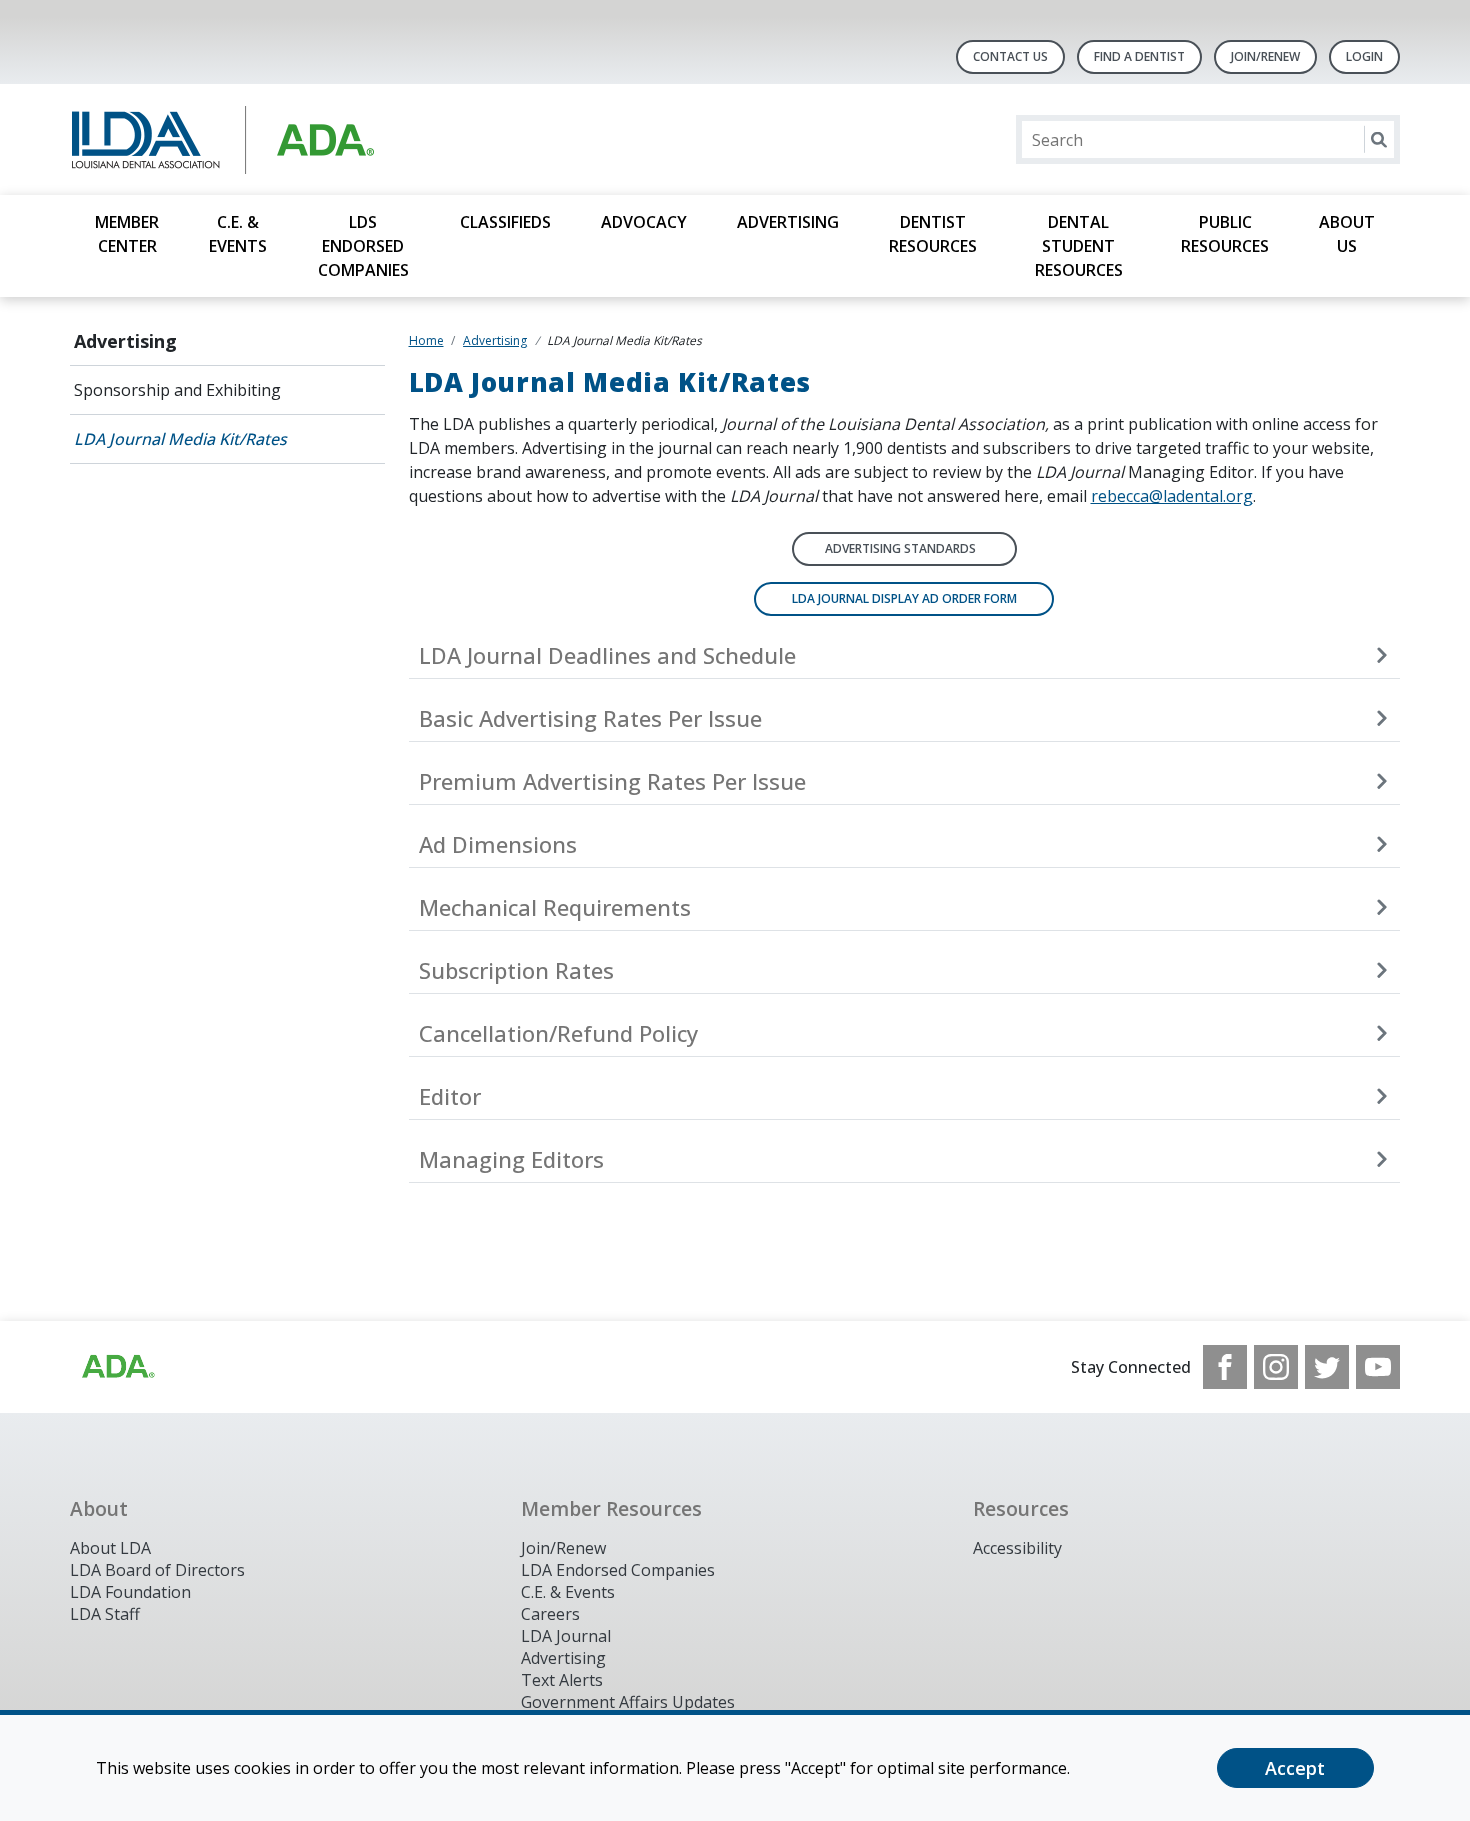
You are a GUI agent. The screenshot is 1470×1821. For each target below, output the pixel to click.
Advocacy (644, 222)
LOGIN (1364, 56)
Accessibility (1017, 1548)
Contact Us (1010, 56)
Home (426, 340)
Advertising (788, 222)
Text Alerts (562, 1680)
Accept (1295, 1768)
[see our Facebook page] (1225, 1367)
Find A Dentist (1139, 56)
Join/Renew (1265, 56)
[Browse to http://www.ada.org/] (117, 1367)
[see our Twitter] (1327, 1367)
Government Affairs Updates (628, 1702)
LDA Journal (566, 1636)
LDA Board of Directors (157, 1570)
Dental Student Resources (1079, 246)
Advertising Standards (900, 548)
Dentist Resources (933, 234)
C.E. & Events (238, 234)
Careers (550, 1614)
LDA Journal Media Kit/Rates (180, 439)
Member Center (127, 234)
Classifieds (505, 222)
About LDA (110, 1548)
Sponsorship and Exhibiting (177, 390)
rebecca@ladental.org (1172, 496)
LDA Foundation (130, 1592)
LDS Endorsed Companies (363, 246)
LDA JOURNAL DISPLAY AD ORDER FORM (904, 598)
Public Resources (1225, 234)
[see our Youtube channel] (1378, 1367)
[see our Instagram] (1276, 1367)
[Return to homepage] (328, 139)
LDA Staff (105, 1614)
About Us (1347, 234)
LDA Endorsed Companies (618, 1570)
